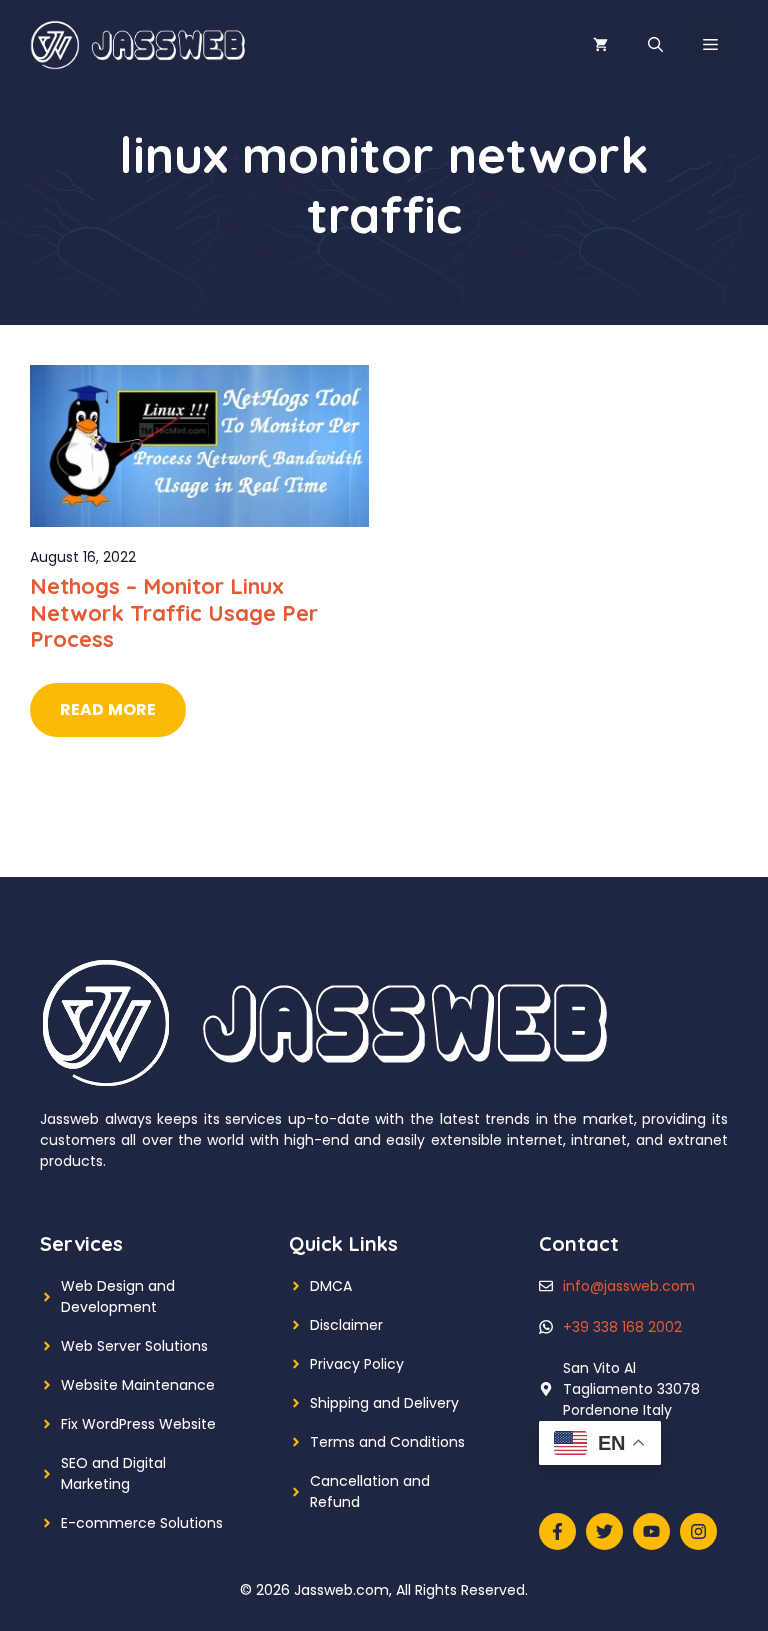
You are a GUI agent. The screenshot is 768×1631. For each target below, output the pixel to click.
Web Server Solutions (134, 1346)
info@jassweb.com (629, 1286)
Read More (108, 709)
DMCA (331, 1286)
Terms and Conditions (387, 1442)
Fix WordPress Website (138, 1424)
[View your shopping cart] (600, 45)
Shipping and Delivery (384, 1403)
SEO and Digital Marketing (113, 1473)
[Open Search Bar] (655, 45)
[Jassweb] (140, 44)
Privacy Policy (357, 1364)
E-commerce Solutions (142, 1523)
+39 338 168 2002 (622, 1327)
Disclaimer (346, 1325)
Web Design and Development (118, 1296)
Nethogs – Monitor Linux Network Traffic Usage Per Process (174, 612)
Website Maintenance (138, 1385)
